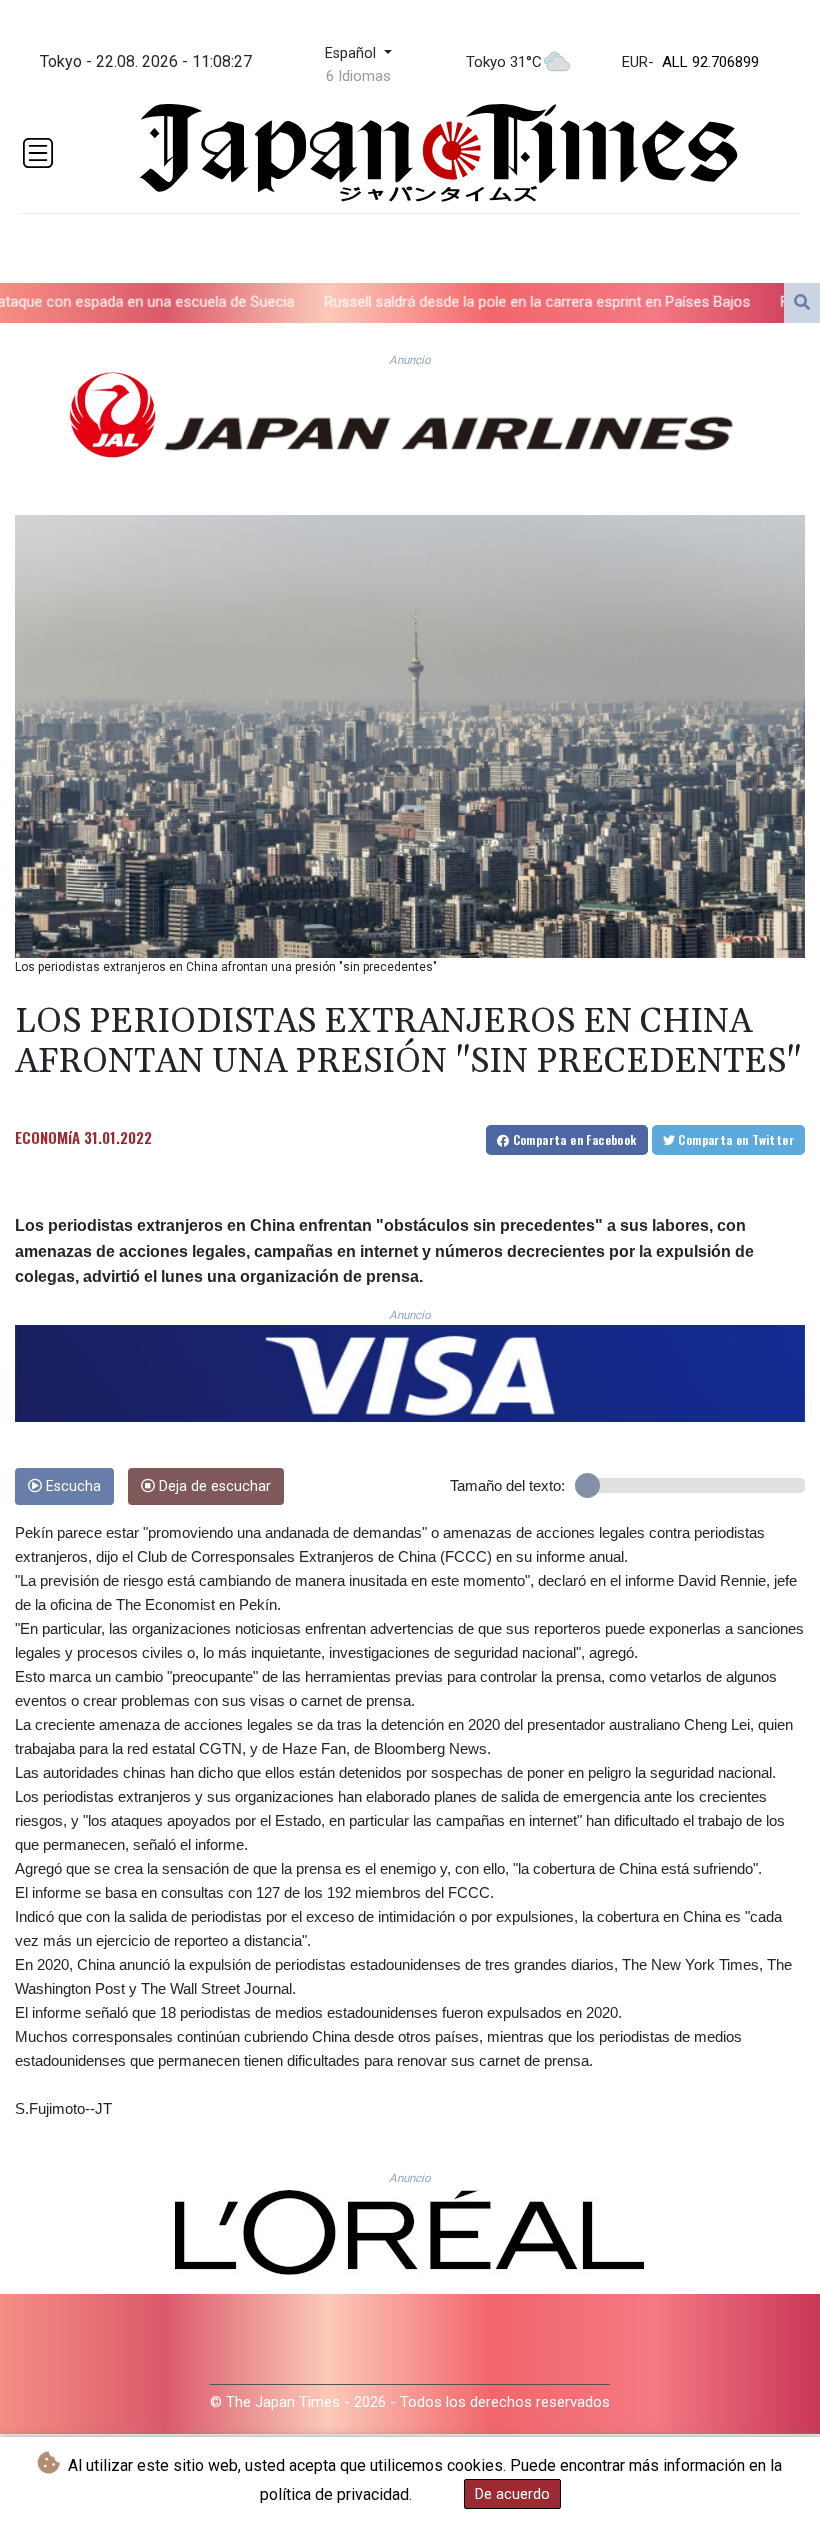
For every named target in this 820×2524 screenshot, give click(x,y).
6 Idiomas (358, 76)
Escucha (71, 1486)
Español (352, 53)
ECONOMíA (47, 1137)
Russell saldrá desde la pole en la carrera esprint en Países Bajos (438, 301)
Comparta (572, 1139)
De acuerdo (512, 2494)
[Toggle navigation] (38, 153)
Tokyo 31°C (504, 62)
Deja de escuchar (213, 1486)
